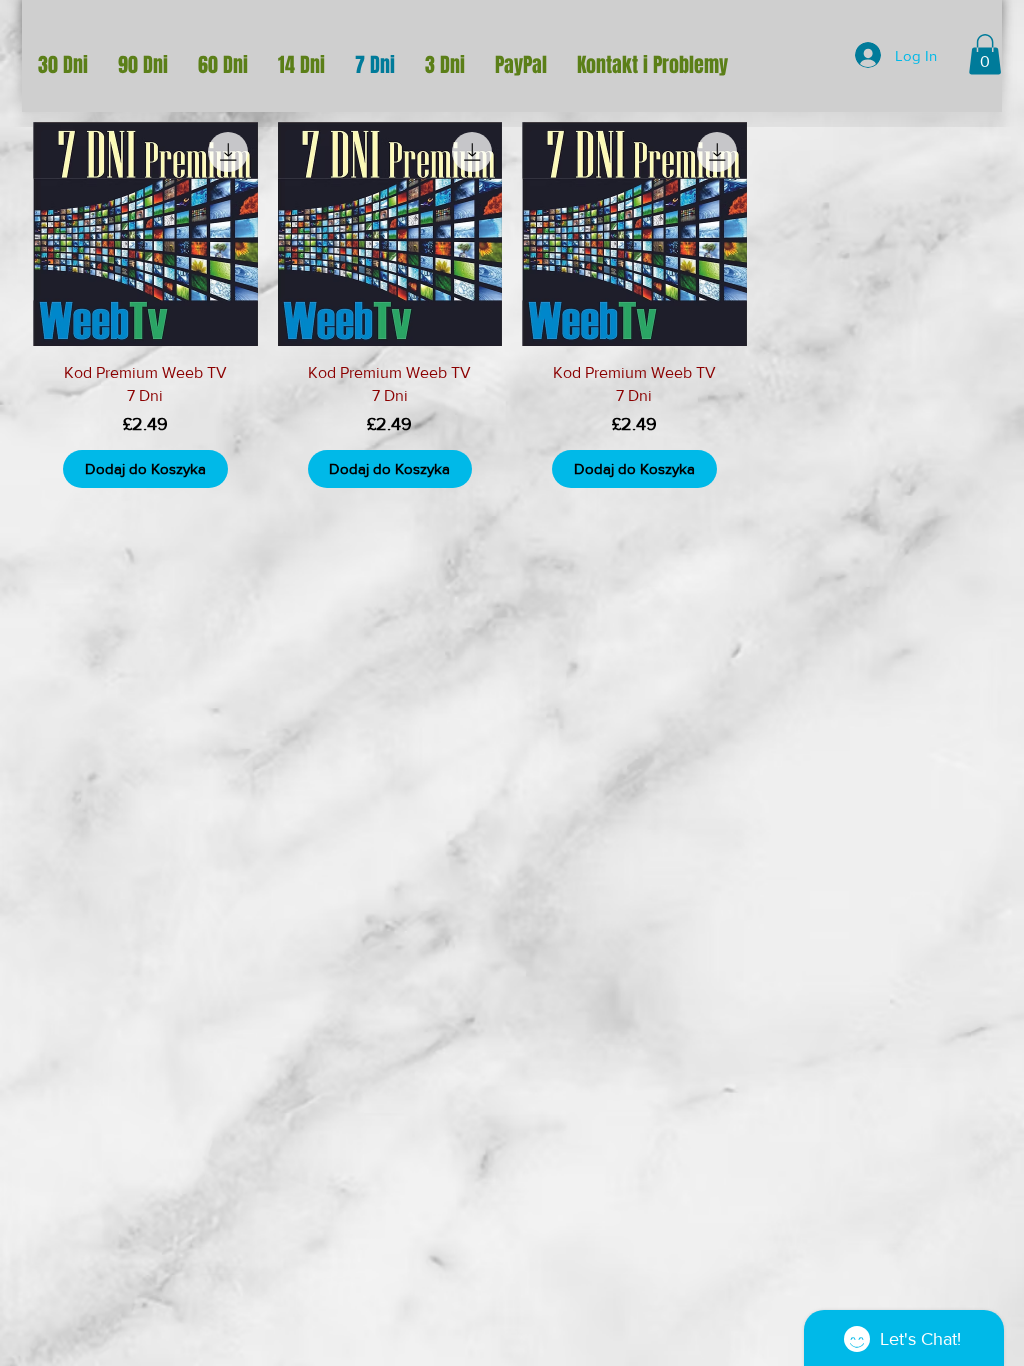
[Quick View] (145, 234)
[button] (985, 54)
